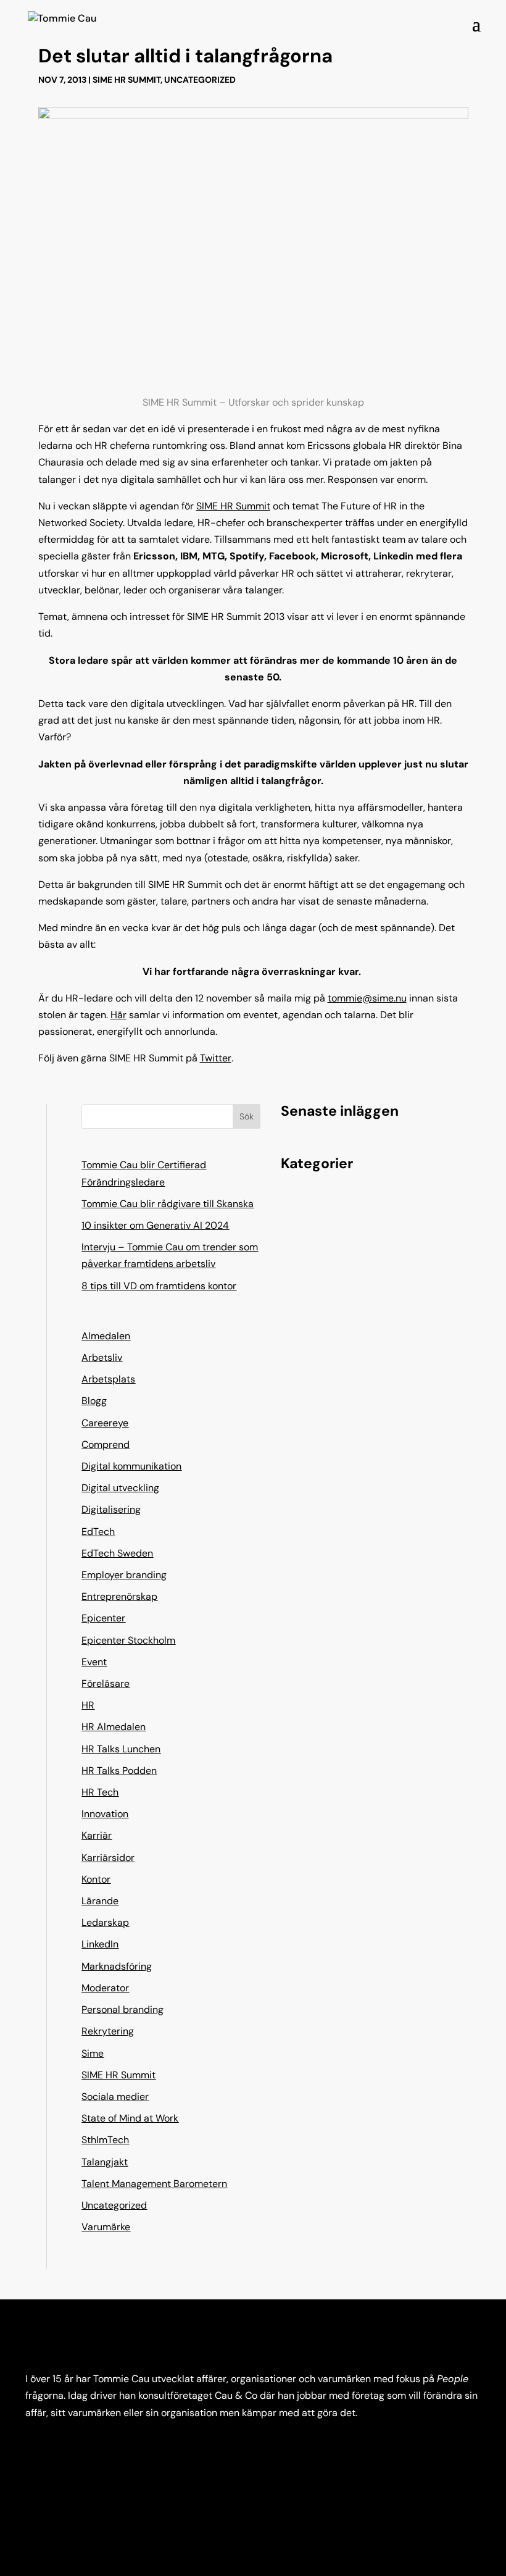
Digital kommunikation (131, 1466)
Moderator (105, 1988)
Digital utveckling (120, 1488)
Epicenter (103, 1618)
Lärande (100, 1901)
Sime (93, 2053)
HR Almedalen (114, 1727)
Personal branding (122, 2009)
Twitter (216, 1058)
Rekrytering (108, 2031)
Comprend (106, 1445)
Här (118, 1015)
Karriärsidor (108, 1858)
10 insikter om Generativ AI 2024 (155, 1225)
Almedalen (106, 1336)
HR (88, 1705)
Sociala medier (115, 2097)
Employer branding (124, 1575)
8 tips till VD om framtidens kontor (159, 1286)
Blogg (94, 1401)
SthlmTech (105, 2140)
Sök (247, 1116)
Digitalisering (111, 1509)
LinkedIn (100, 1944)
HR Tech (100, 1792)
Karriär (97, 1835)
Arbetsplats (108, 1379)
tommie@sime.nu (367, 998)
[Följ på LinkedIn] (35, 2449)
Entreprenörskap (119, 1596)
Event (94, 1662)
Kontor (96, 1879)
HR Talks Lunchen (121, 1749)
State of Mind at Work (130, 2118)
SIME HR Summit (126, 80)
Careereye (105, 1423)
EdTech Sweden (117, 1553)
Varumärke (106, 2227)
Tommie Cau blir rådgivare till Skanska (168, 1204)
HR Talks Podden (119, 1771)
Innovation (105, 1814)
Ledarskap (105, 1922)
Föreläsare (106, 1683)
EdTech (98, 1532)
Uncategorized (200, 80)
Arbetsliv (102, 1357)
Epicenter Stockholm (128, 1640)
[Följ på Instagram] (60, 2449)
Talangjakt (105, 2162)
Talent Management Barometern (154, 2184)
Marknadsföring (117, 1966)
